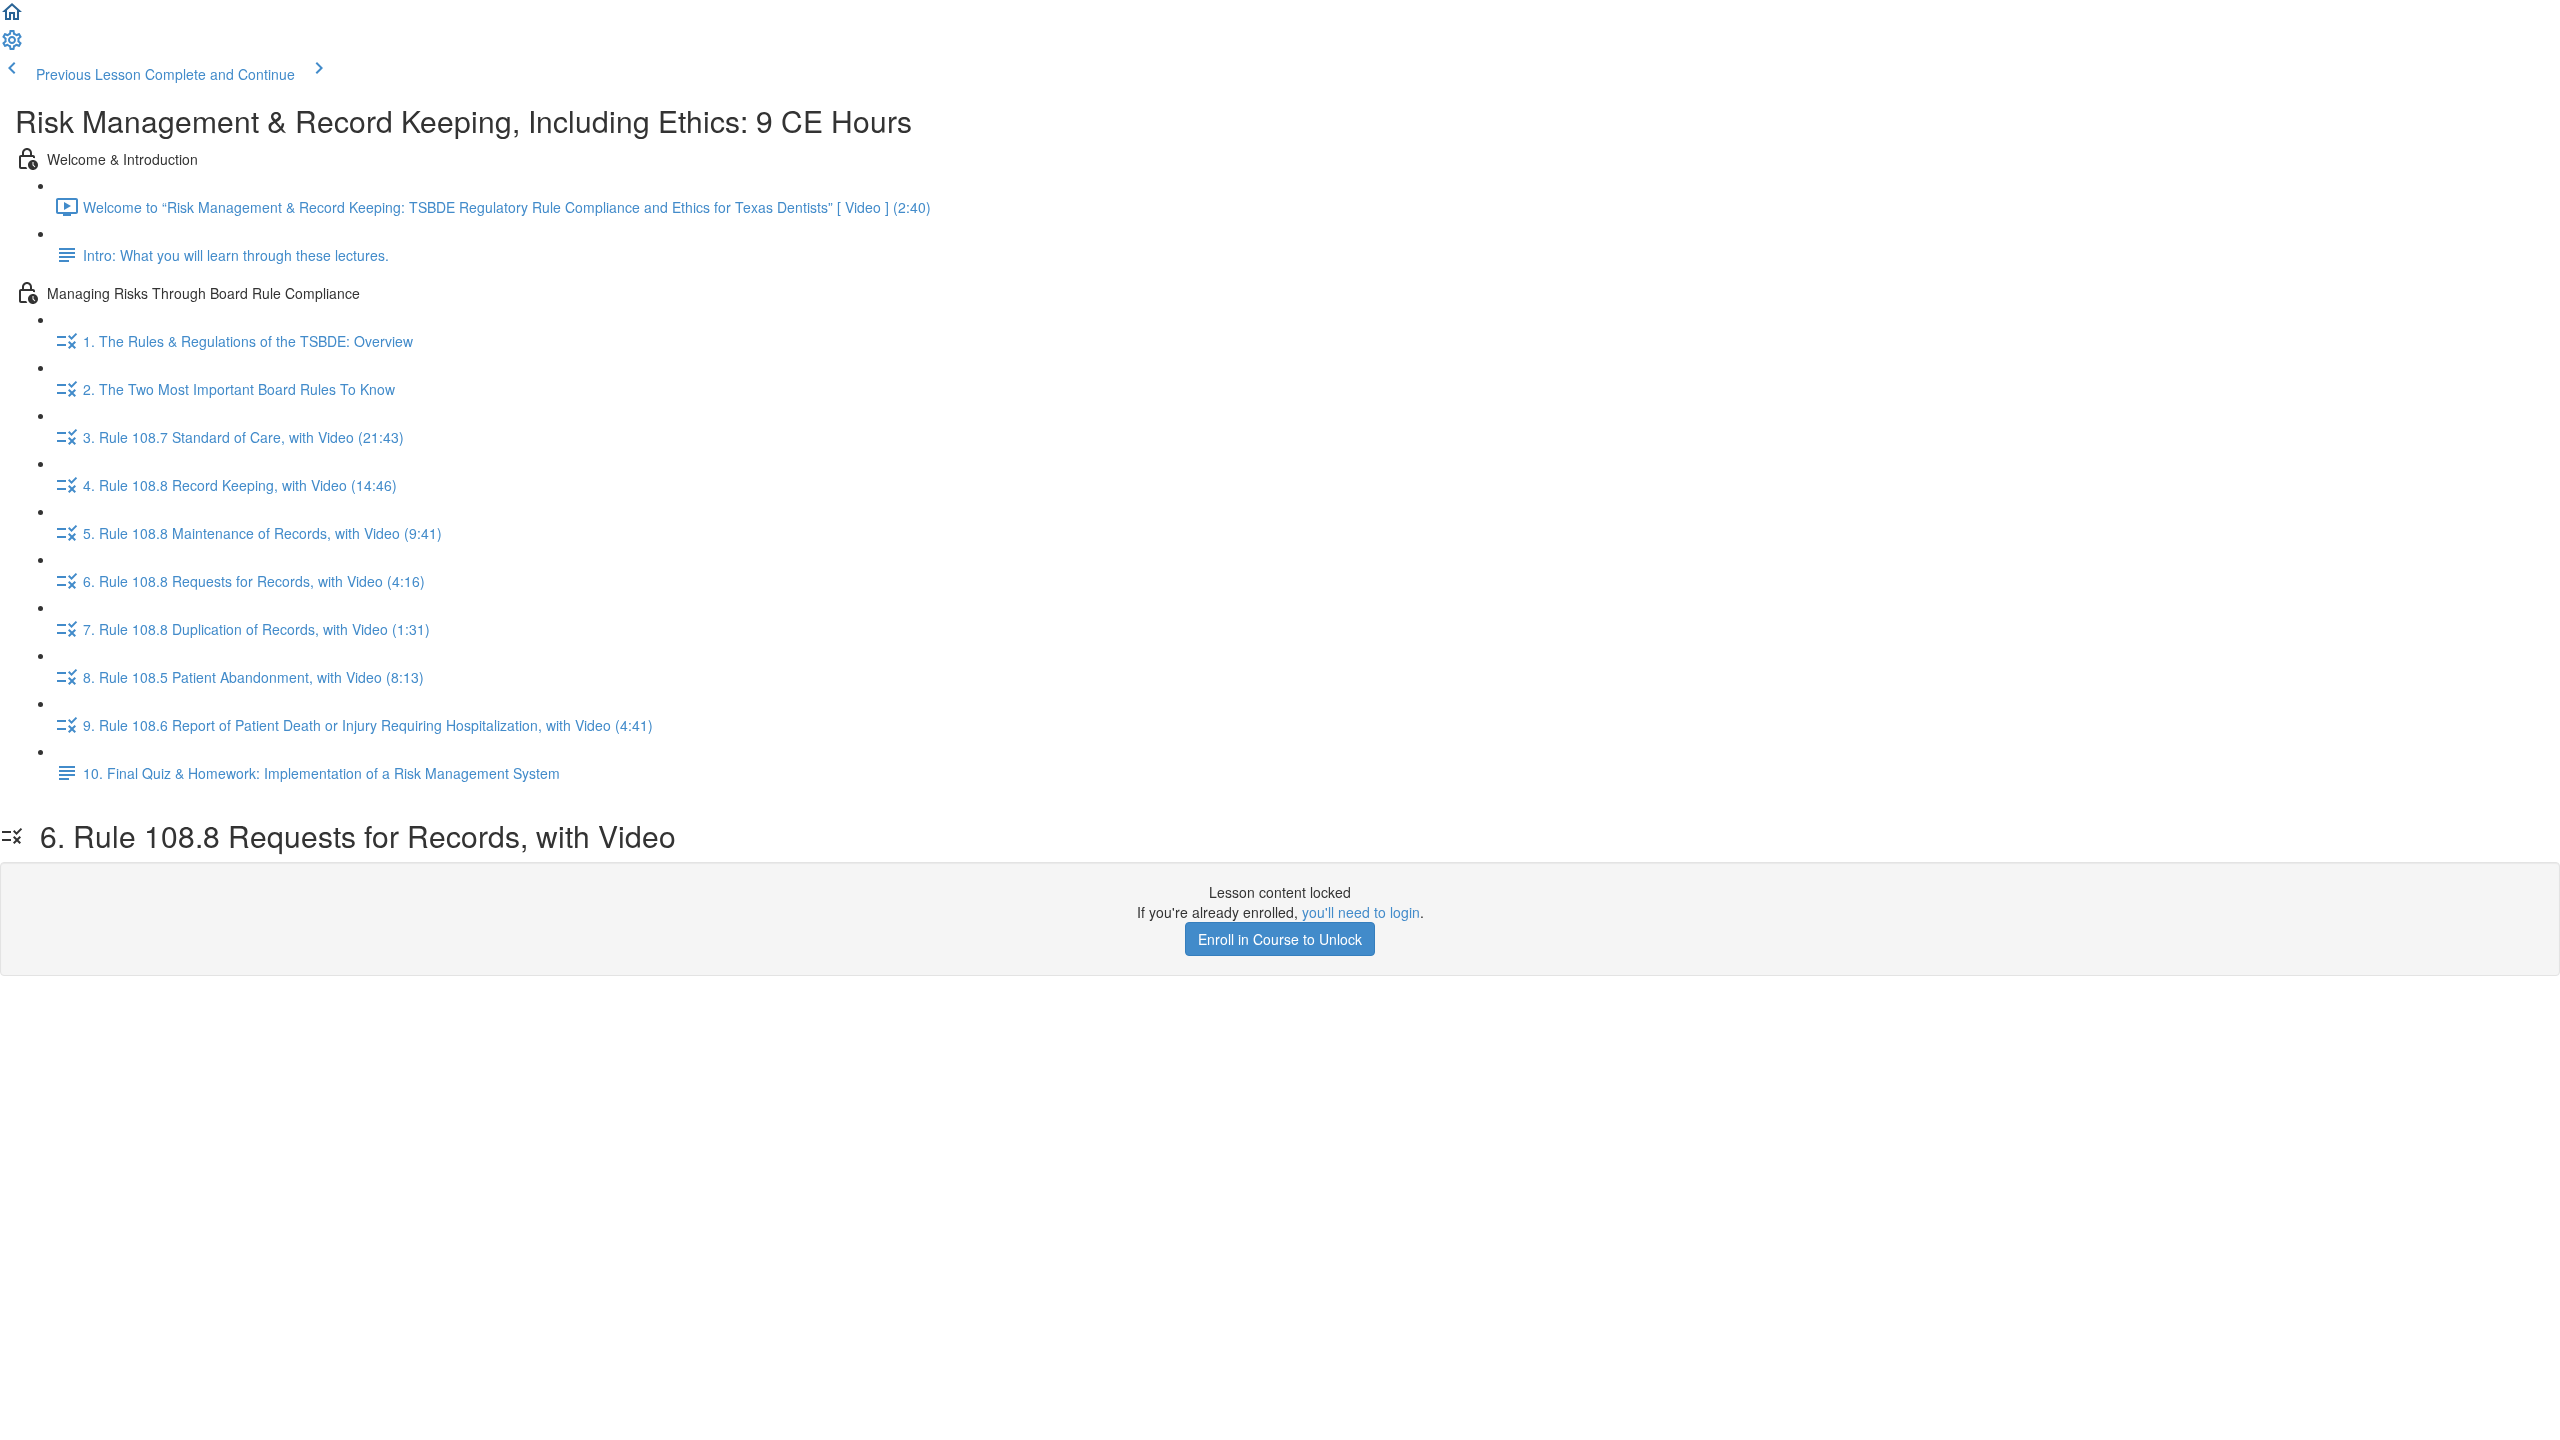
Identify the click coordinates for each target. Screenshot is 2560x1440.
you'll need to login (1361, 912)
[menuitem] (12, 46)
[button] (12, 18)
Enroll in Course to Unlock (1280, 939)
